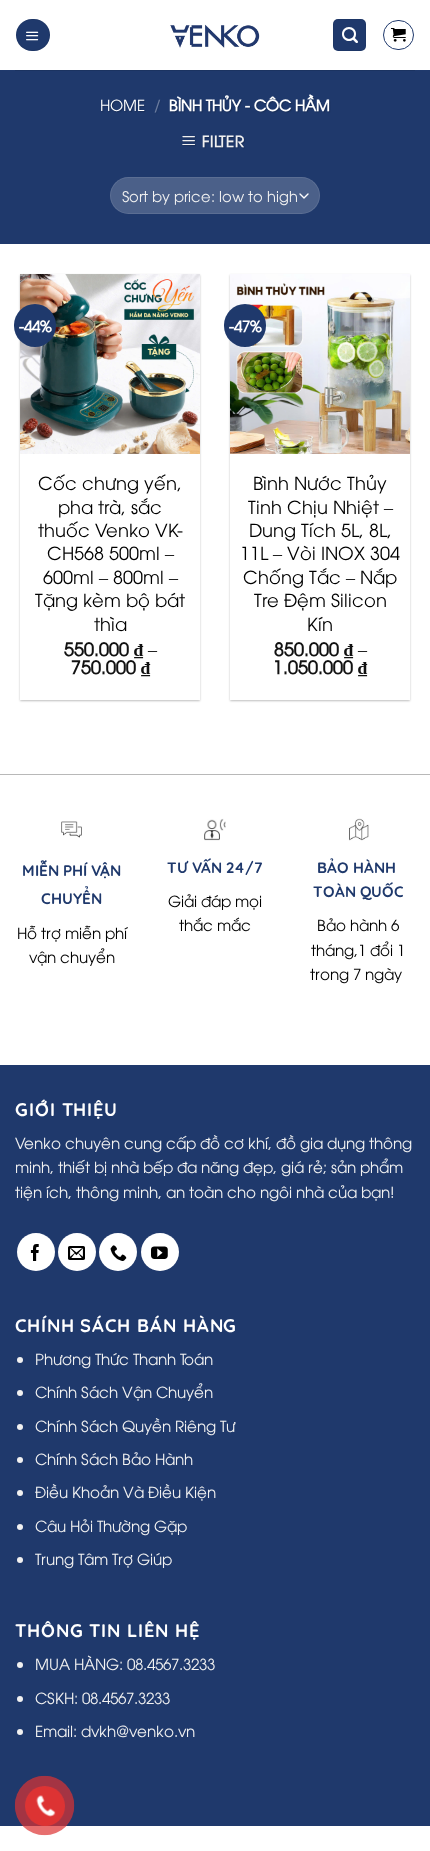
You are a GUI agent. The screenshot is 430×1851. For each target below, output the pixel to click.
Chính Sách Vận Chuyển (124, 1391)
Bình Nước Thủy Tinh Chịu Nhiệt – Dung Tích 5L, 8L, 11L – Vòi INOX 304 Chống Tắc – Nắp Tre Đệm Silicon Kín (320, 552)
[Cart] (398, 35)
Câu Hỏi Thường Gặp (111, 1525)
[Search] (349, 34)
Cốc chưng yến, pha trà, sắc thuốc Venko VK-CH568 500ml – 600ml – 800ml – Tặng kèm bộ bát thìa (110, 552)
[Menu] (32, 34)
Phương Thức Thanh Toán (124, 1358)
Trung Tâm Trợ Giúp (103, 1558)
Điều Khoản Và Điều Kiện (125, 1491)
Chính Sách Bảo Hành (114, 1458)
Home (122, 104)
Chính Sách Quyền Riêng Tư (135, 1425)
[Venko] (213, 35)
